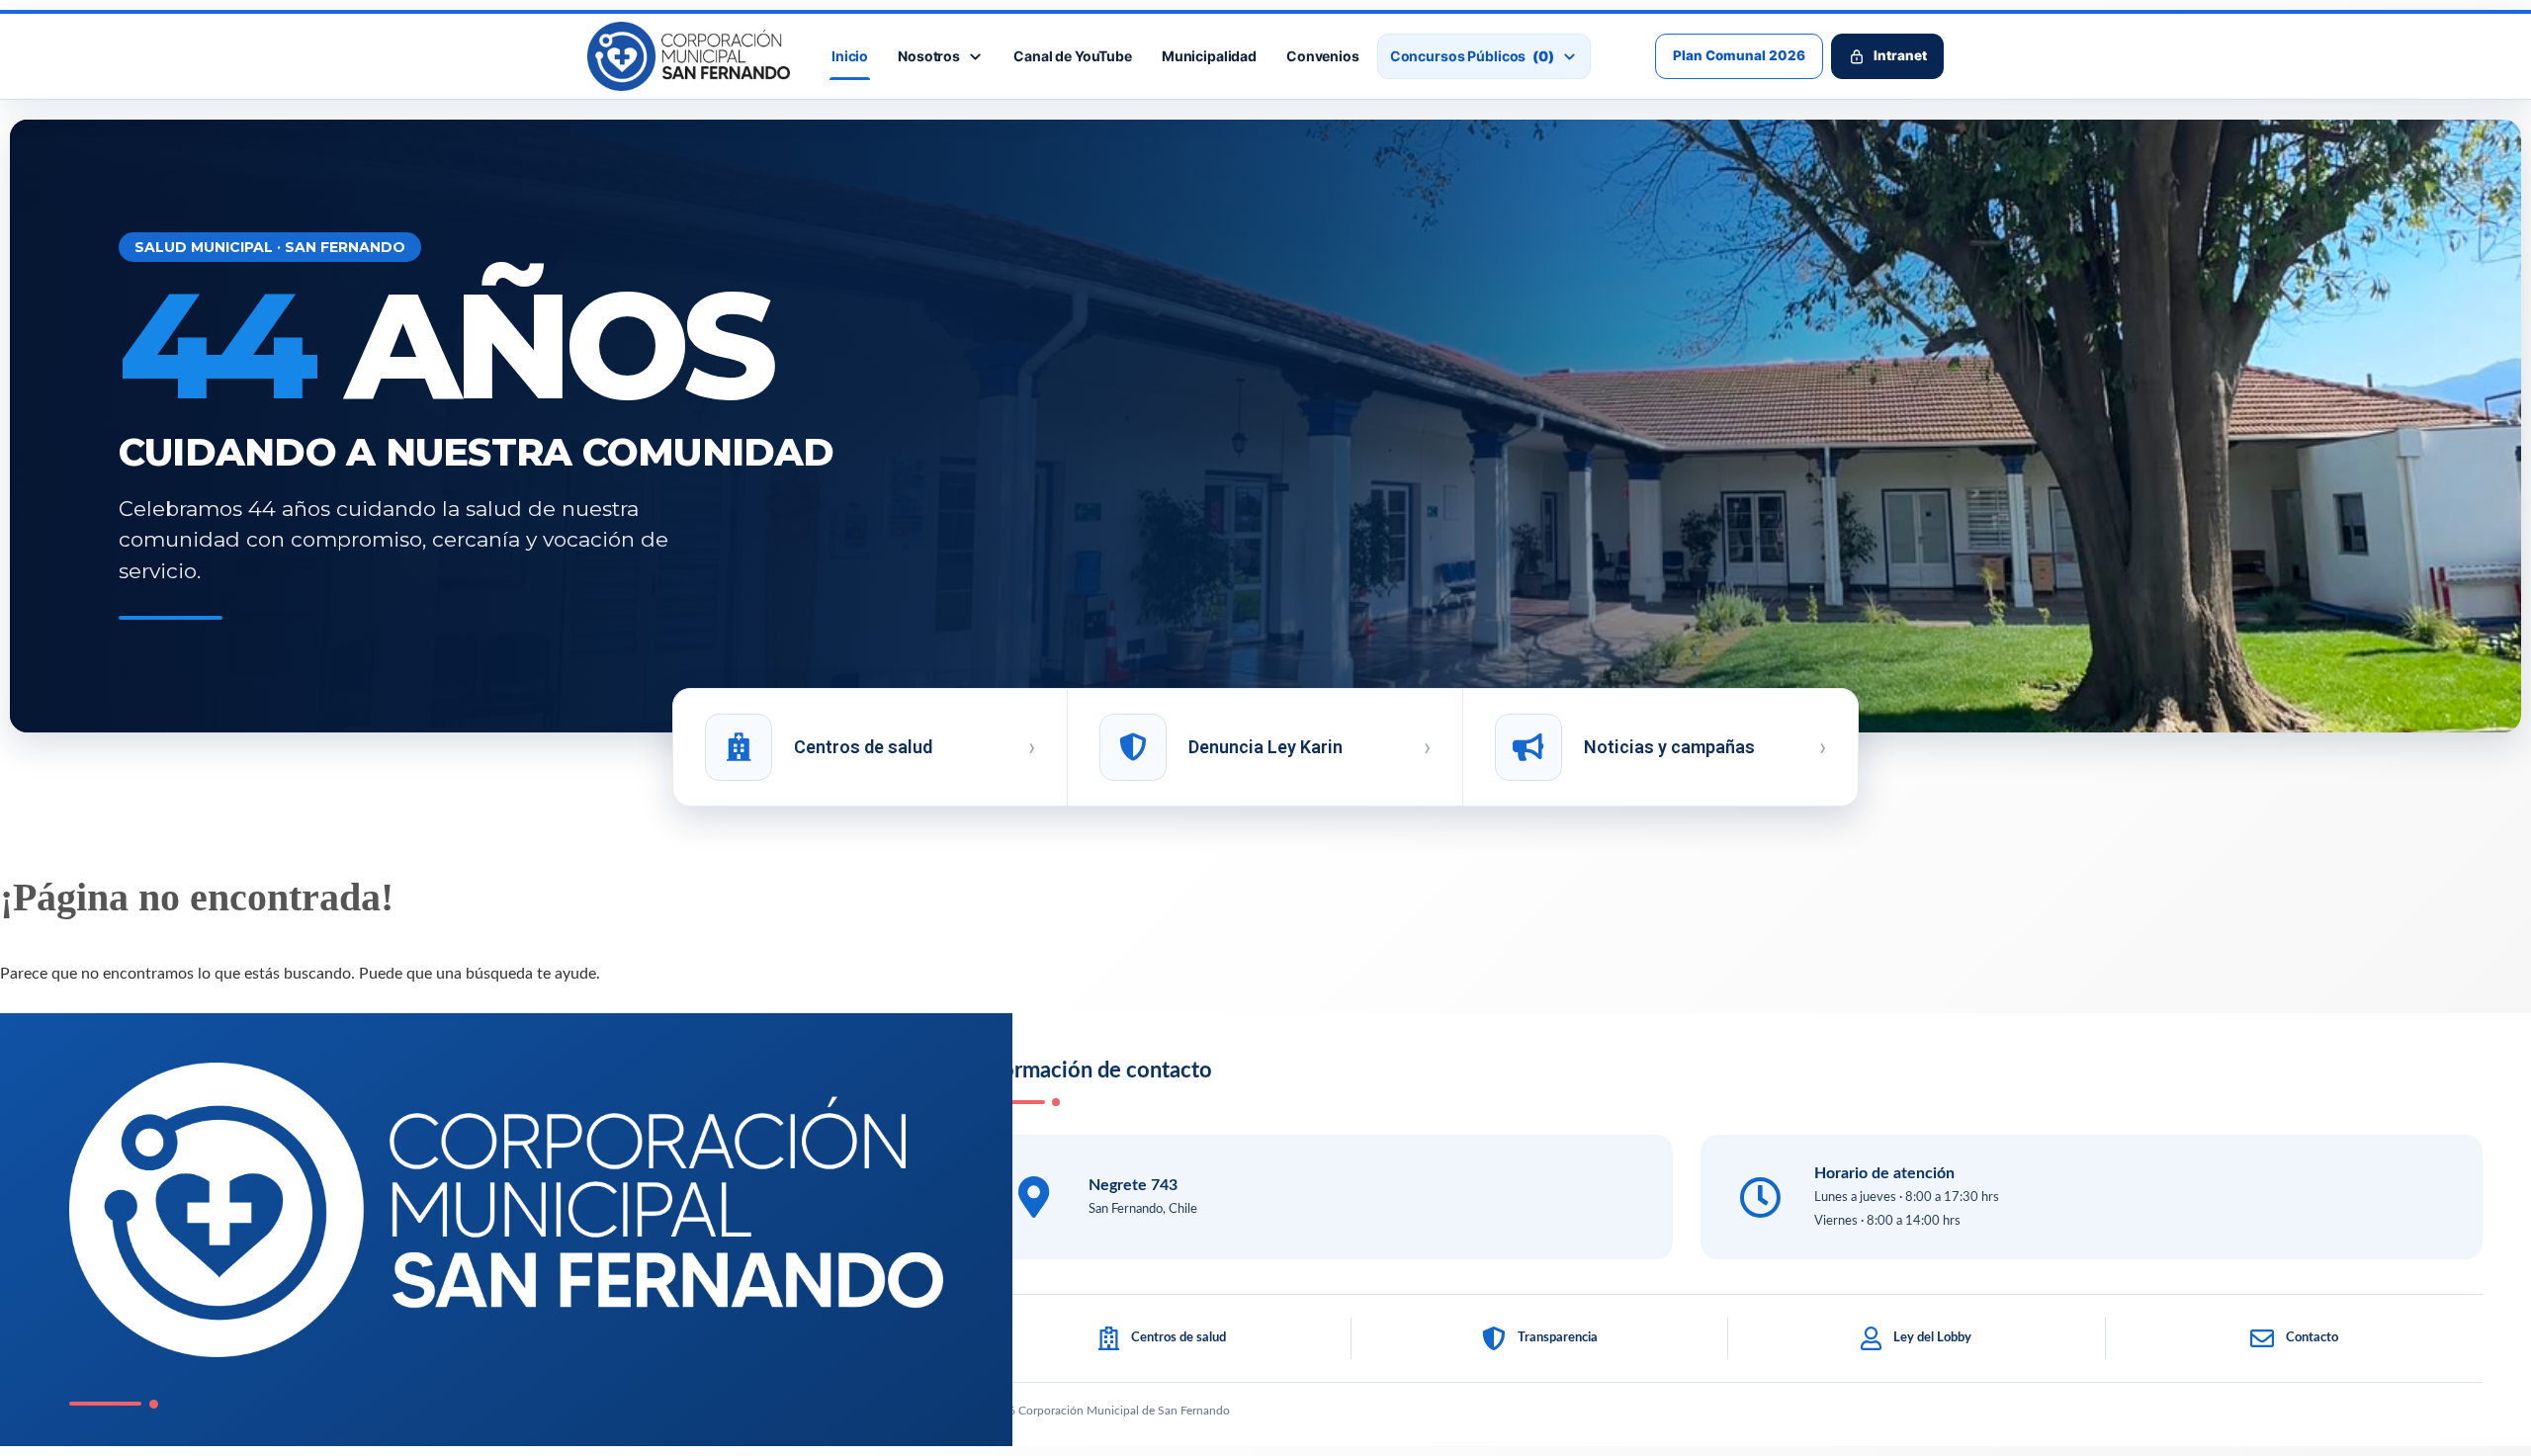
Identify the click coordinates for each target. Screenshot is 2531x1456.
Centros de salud (863, 747)
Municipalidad (1209, 56)
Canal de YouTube (1073, 56)
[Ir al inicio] (689, 56)
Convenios (1323, 56)
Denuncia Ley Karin (1265, 747)
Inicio (850, 56)
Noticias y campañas (1669, 747)
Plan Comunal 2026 (1739, 55)
